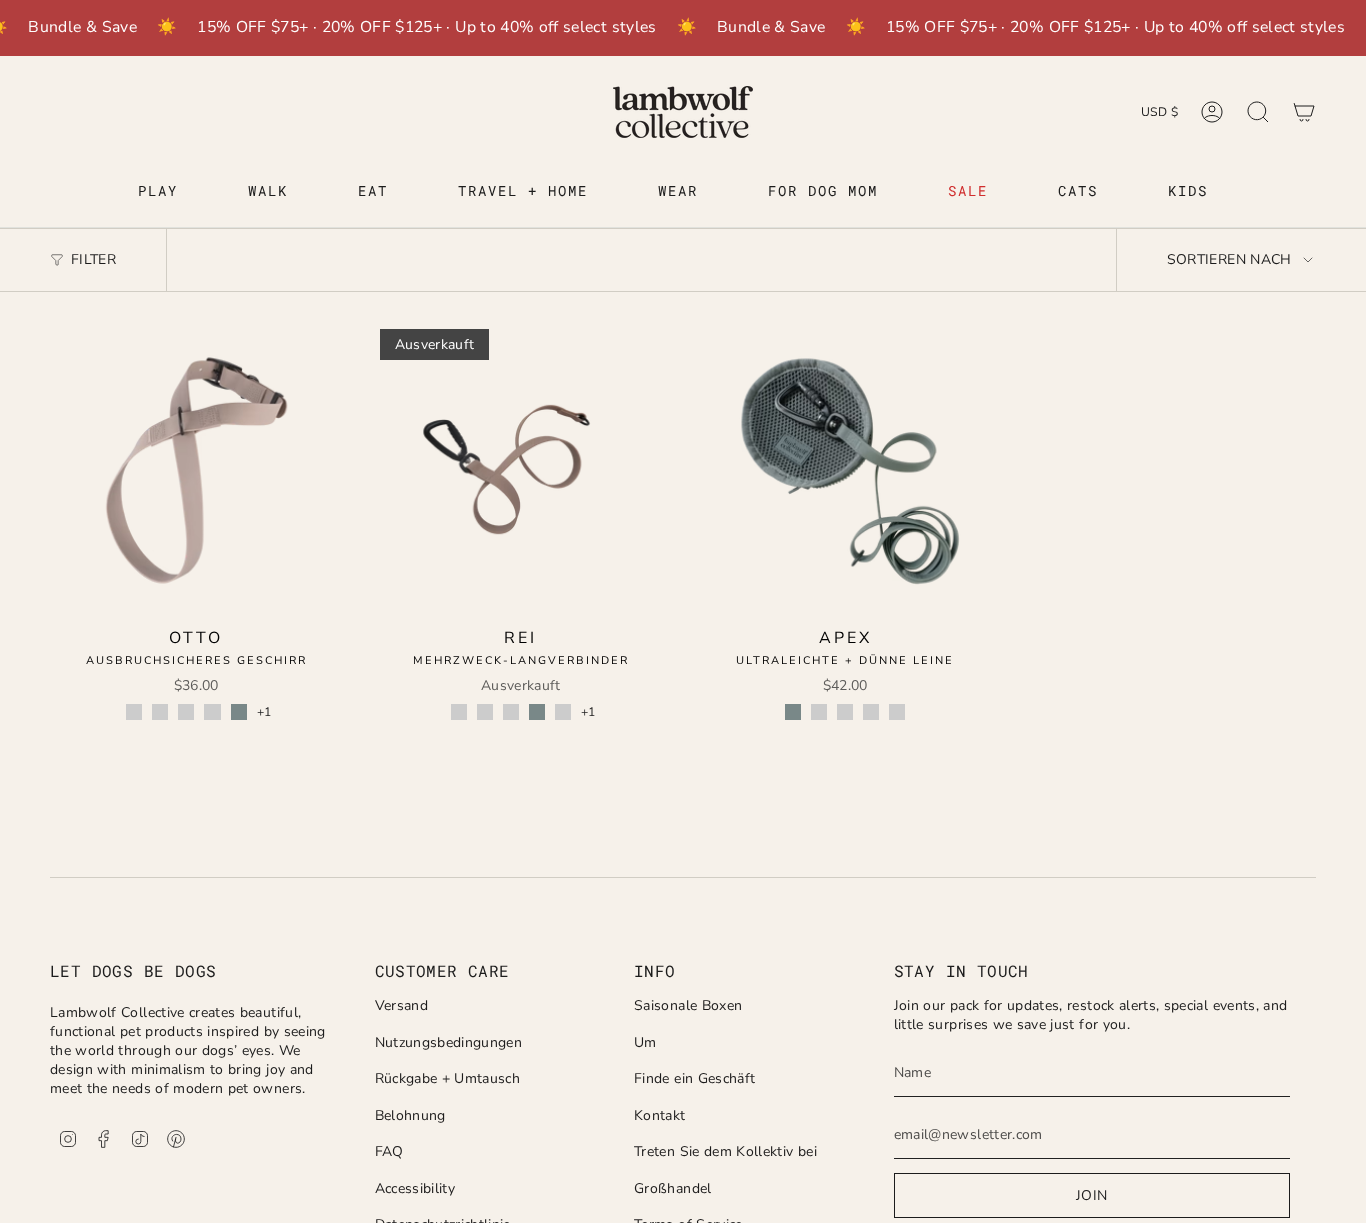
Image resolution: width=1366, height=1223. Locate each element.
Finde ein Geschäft (694, 1078)
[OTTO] (196, 470)
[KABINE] (160, 712)
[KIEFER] (186, 712)
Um (645, 1042)
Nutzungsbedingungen (449, 1042)
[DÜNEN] (134, 712)
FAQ (389, 1151)
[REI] (521, 470)
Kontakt (659, 1115)
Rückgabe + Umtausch (448, 1078)
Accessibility (415, 1188)
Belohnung (410, 1115)
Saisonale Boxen (688, 1005)
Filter (93, 259)
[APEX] (845, 470)
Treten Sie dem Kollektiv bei (725, 1151)
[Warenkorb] (1304, 112)
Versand (401, 1005)
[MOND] (212, 712)
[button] (158, 192)
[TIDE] (239, 712)
